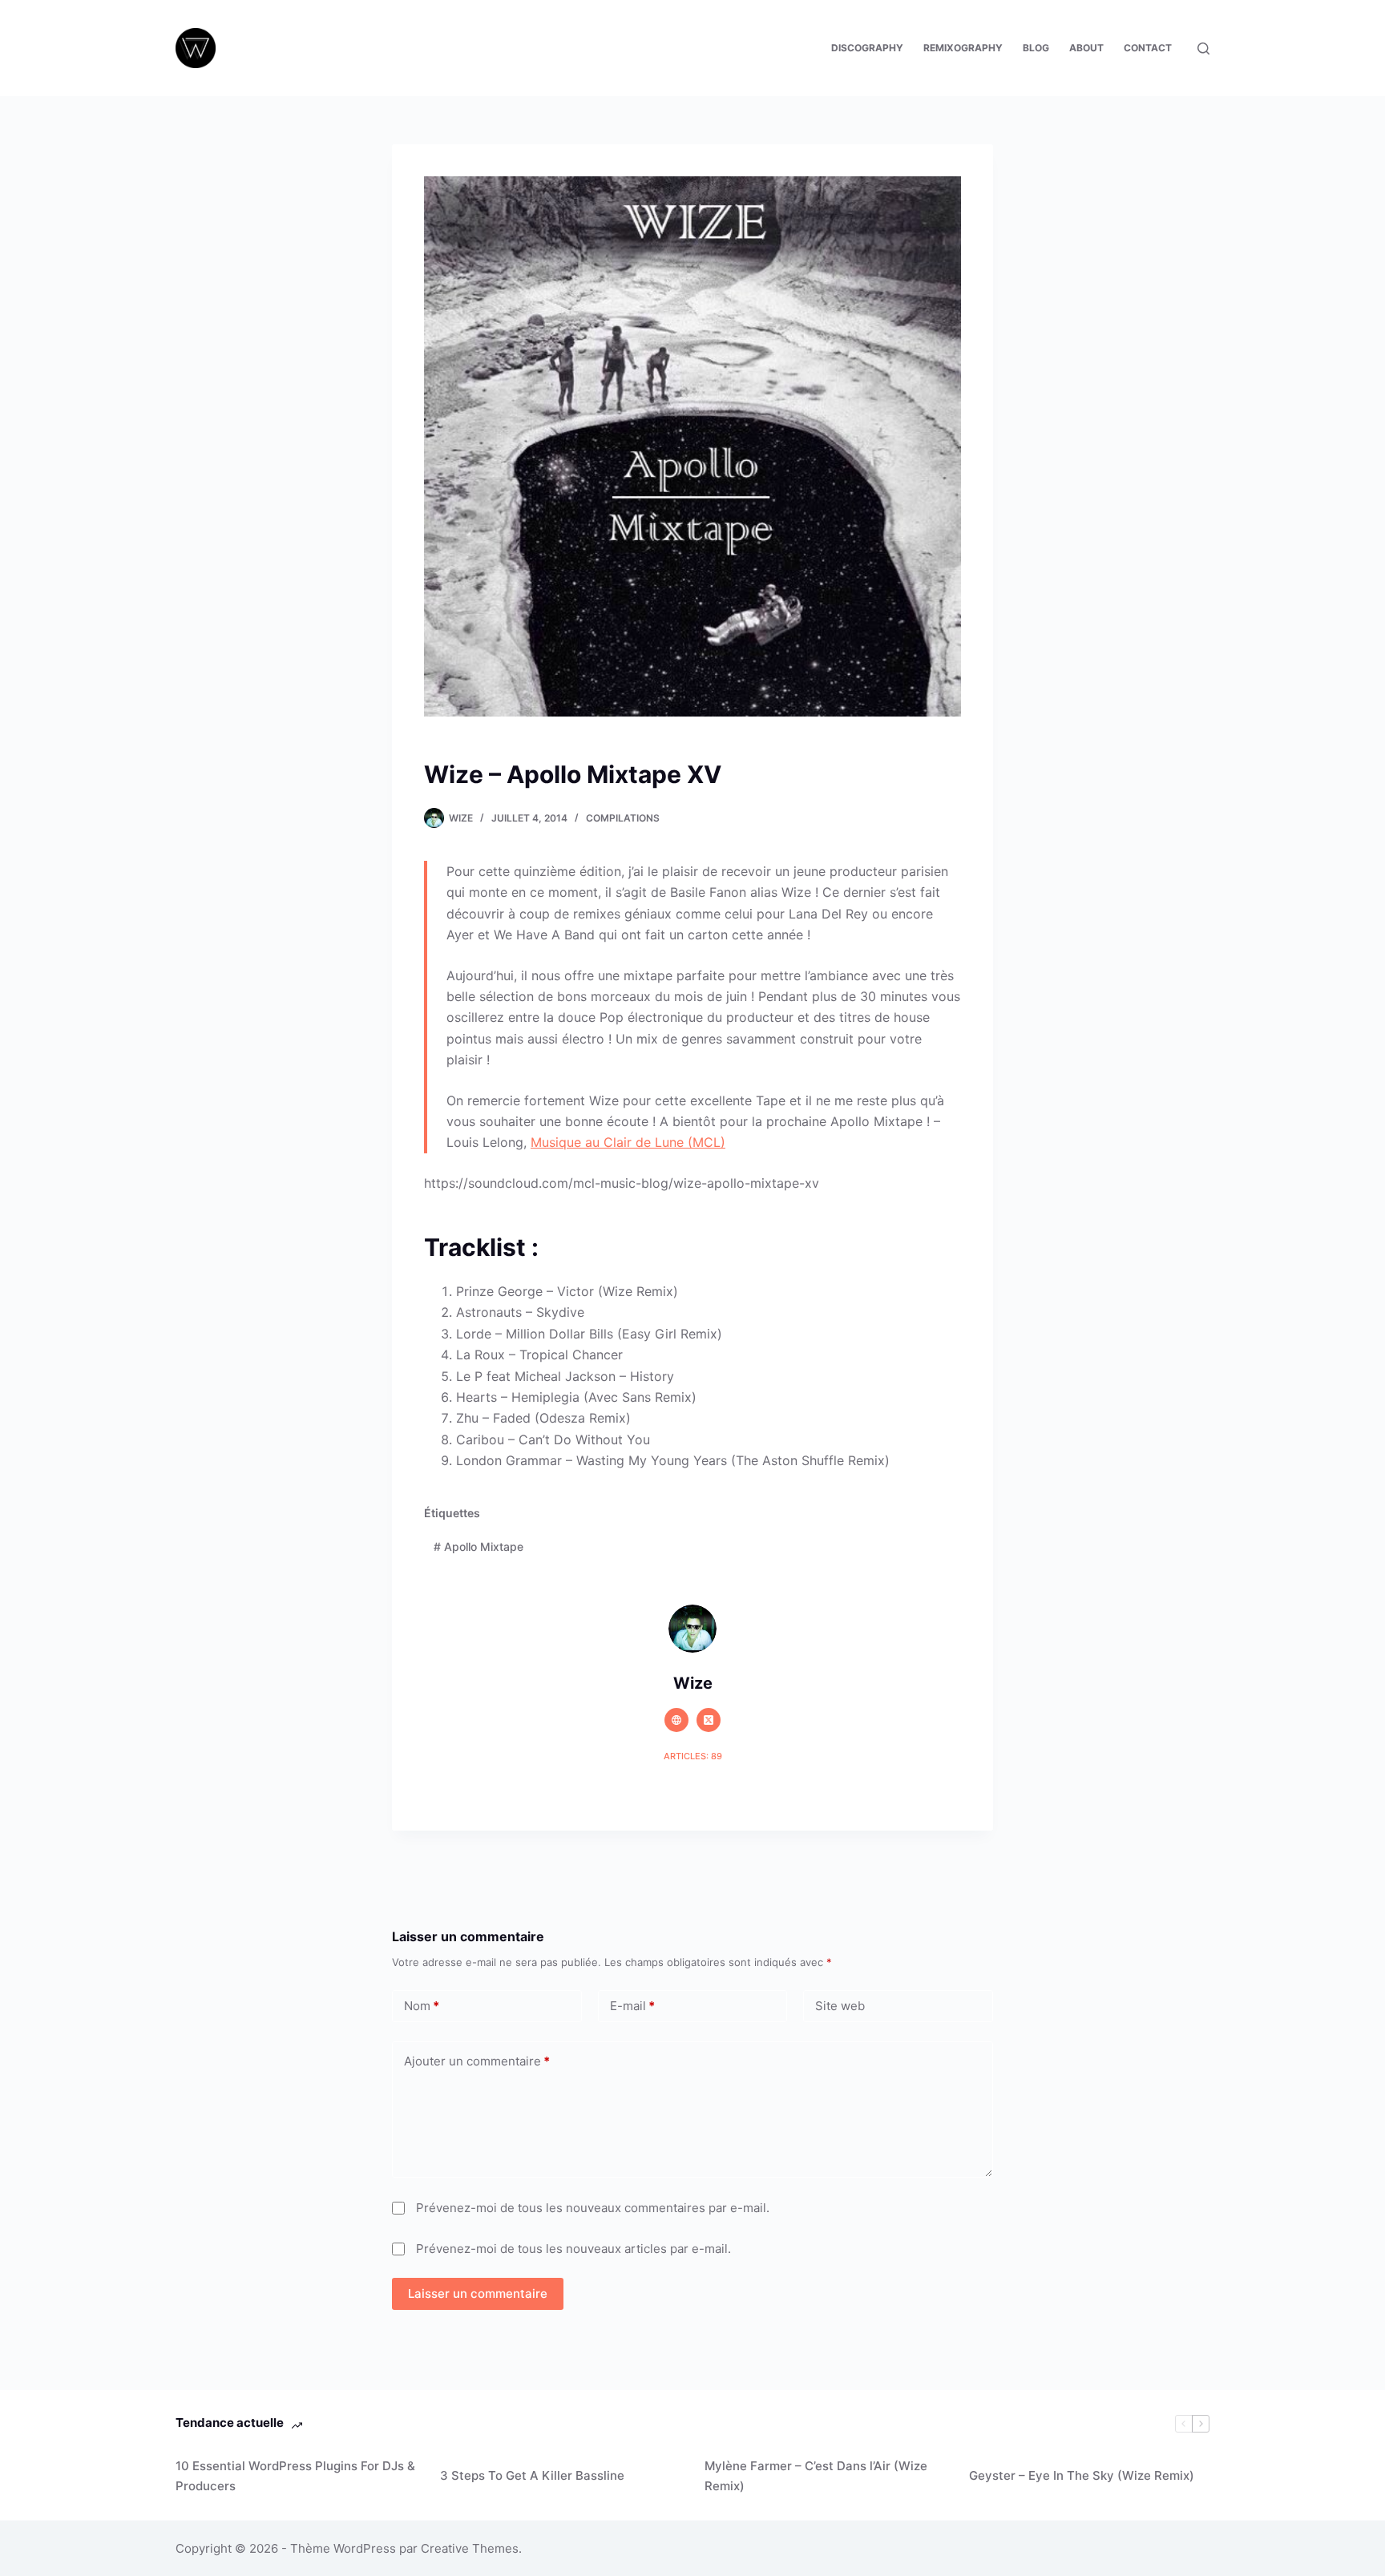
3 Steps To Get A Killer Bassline (532, 2475)
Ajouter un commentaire (477, 2061)
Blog (1036, 48)
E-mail (632, 2006)
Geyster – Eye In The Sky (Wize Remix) (1082, 2475)
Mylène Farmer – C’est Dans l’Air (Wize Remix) (816, 2476)
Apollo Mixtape (478, 1546)
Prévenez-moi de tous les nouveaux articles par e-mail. (573, 2249)
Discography (867, 48)
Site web (840, 2006)
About (1086, 48)
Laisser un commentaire (478, 2293)
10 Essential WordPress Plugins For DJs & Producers (295, 2476)
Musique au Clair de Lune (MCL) (628, 1142)
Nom (422, 2006)
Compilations (623, 818)
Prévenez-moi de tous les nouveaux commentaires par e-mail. (593, 2208)
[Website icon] (676, 1720)
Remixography (963, 48)
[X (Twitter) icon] (709, 1720)
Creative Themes (470, 2548)
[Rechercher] (1203, 48)
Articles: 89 (693, 1756)
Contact (1148, 48)
